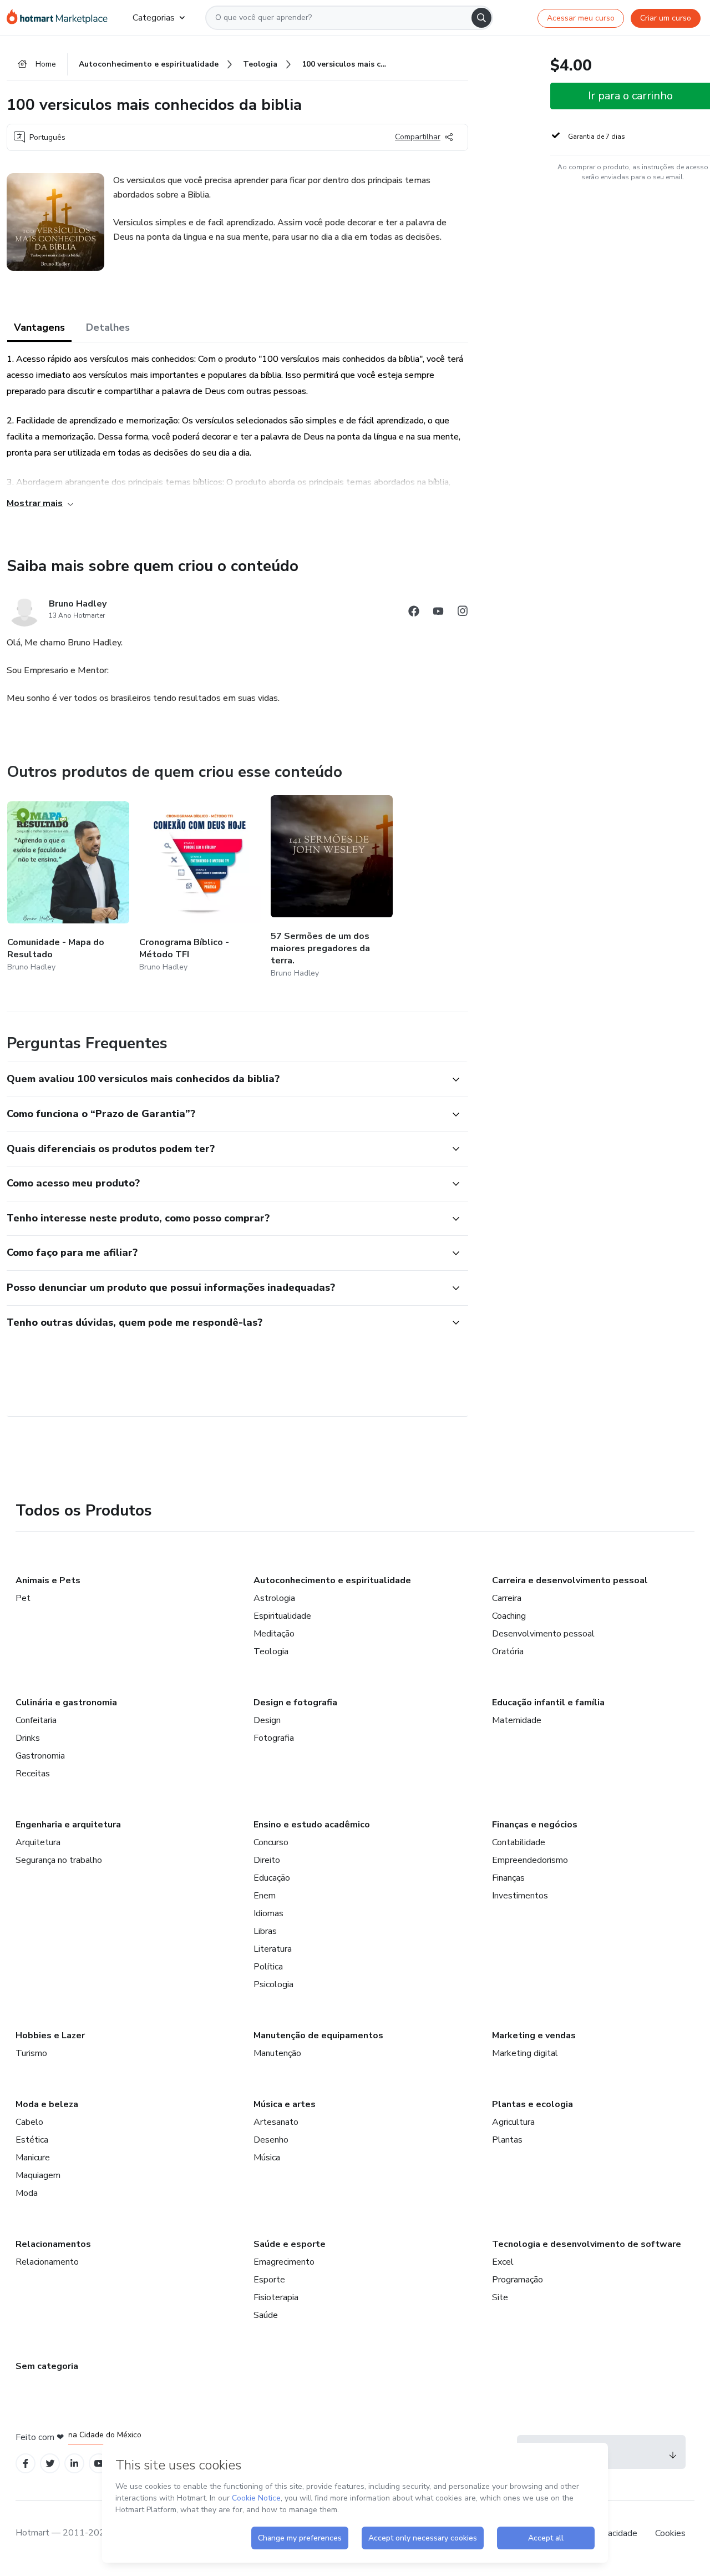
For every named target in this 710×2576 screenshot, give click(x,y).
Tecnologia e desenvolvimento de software (587, 2244)
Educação (272, 1878)
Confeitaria (36, 1720)
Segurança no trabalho (59, 1860)
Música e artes (285, 2104)
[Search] (481, 18)
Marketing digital (525, 2053)
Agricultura (513, 2122)
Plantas (507, 2140)
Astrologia (274, 1598)
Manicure (33, 2158)
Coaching (509, 1616)
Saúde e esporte (290, 2244)
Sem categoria (47, 2366)
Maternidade (517, 1720)
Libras (265, 1931)
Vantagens (39, 327)
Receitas (33, 1774)
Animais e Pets (48, 1580)
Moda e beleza (47, 2104)
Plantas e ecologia (532, 2104)
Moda (27, 2193)
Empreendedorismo (530, 1860)
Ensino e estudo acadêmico (312, 1825)
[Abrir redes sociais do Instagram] (463, 613)
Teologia (271, 1651)
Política (268, 1967)
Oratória (508, 1651)
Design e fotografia (295, 1703)
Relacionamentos (53, 2244)
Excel (503, 2262)
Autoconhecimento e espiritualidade (332, 1580)
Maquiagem (38, 2175)
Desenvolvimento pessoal (543, 1634)
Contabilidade (519, 1842)
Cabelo (29, 2122)
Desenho (271, 2140)
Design (267, 1720)
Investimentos (520, 1896)
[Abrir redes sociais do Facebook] (414, 613)
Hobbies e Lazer (50, 2035)
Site (500, 2297)
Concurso (271, 1842)
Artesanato (276, 2122)
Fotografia (274, 1738)
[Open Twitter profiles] (50, 2464)
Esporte (269, 2280)
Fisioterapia (276, 2297)
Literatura (273, 1949)
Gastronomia (40, 1756)
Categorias (154, 18)
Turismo (31, 2053)
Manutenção (277, 2053)
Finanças (508, 1878)
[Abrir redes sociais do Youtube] (438, 613)
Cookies (670, 2533)
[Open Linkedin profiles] (74, 2464)
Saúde (266, 2315)
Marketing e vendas (534, 2035)
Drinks (28, 1738)
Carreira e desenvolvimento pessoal (570, 1580)
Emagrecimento (284, 2262)
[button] (225, 1079)
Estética (32, 2140)
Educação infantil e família (548, 1703)
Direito (267, 1860)
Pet (23, 1598)
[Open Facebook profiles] (26, 2464)
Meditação (274, 1634)
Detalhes (108, 327)
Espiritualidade (282, 1616)
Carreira (507, 1598)
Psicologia (273, 1984)
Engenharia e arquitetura (68, 1825)
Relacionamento (47, 2262)
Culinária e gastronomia (66, 1703)
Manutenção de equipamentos (318, 2035)
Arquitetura (38, 1842)
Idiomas (268, 1913)
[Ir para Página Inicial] (61, 18)
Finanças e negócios (535, 1825)
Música (267, 2158)
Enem (265, 1896)
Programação (518, 2280)
